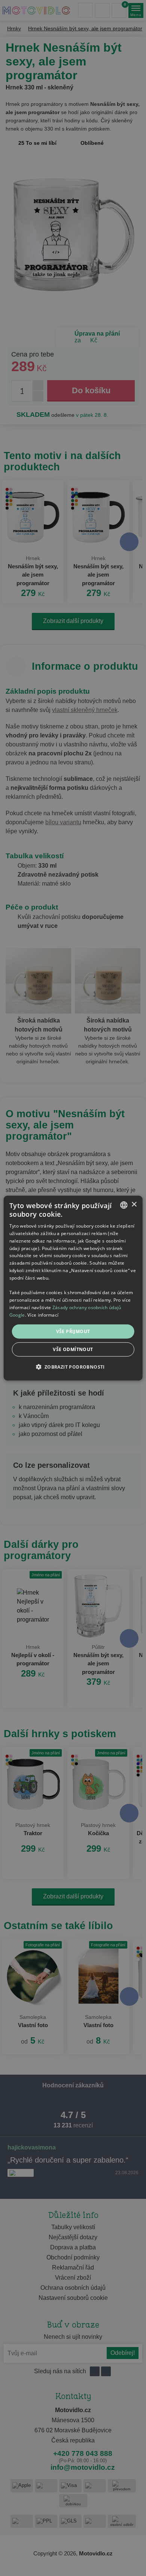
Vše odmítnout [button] (73, 1349)
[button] (73, 1367)
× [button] (134, 1205)
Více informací (43, 1315)
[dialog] (73, 1288)
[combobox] (124, 1205)
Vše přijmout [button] (73, 1331)
